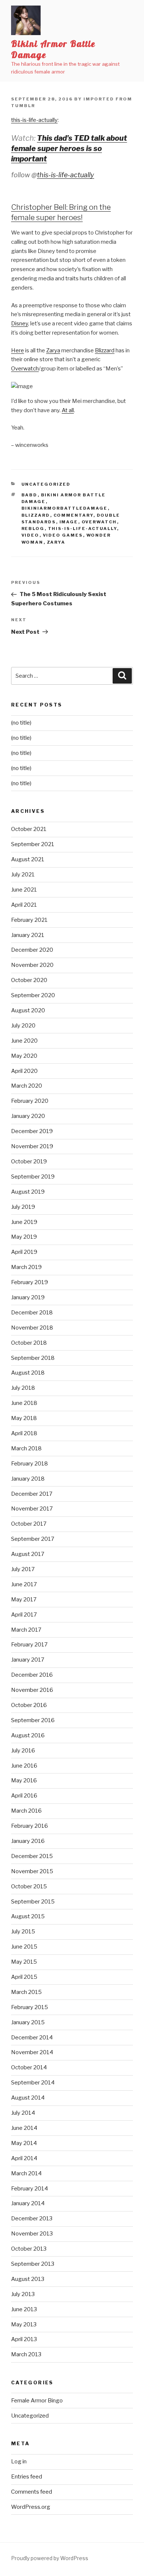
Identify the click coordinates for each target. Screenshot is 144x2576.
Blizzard (105, 350)
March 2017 (26, 1630)
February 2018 (30, 1464)
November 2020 (32, 965)
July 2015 (23, 1932)
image (69, 522)
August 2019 (28, 1192)
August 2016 (28, 1735)
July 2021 (23, 875)
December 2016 (32, 1675)
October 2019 (29, 1162)
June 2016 (24, 1766)
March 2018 (26, 1448)
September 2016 (33, 1720)
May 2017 (24, 1600)
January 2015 (28, 2022)
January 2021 (28, 935)
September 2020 (33, 995)
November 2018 (32, 1328)
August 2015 (28, 1916)
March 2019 (26, 1267)
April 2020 (24, 1071)
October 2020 (29, 980)
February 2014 (30, 2189)
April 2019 (24, 1252)
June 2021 (24, 890)
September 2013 (33, 2264)
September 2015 (33, 1902)
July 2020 (23, 1026)
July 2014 (23, 2113)
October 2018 (29, 1343)
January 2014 (28, 2203)
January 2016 (28, 1841)
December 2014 (32, 2038)
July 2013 (23, 2294)
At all (68, 410)
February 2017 (29, 1645)
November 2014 (32, 2052)
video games (63, 535)
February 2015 (30, 2007)
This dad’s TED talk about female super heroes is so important (69, 148)
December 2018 (32, 1313)
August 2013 (28, 2279)
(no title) (21, 723)
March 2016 (26, 1811)
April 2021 (24, 905)
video (30, 535)
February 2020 (30, 1101)
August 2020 (28, 1010)
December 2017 (32, 1494)
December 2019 (32, 1131)
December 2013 (32, 2218)
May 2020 (24, 1056)
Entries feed (27, 2477)
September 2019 (33, 1177)
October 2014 (29, 2067)
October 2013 (29, 2249)
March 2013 (26, 2354)
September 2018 (33, 1358)
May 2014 (24, 2143)
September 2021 (33, 844)
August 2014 (28, 2098)
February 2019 (30, 1282)
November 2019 (32, 1146)
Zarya (53, 350)
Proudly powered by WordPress (50, 2558)
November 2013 (32, 2234)
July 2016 (23, 1751)
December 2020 (32, 950)
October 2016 (29, 1705)
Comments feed (32, 2492)
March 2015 (26, 1992)
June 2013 (24, 2309)
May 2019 (24, 1237)
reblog (33, 528)
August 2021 (28, 859)
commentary (73, 515)
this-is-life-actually (34, 120)
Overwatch (25, 369)
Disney (20, 324)
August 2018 (28, 1373)
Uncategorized (46, 484)
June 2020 (24, 1041)
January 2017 (28, 1660)
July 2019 (23, 1207)
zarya (56, 542)
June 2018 (24, 1403)
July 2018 (23, 1388)
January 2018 (28, 1479)
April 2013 (24, 2339)
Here (18, 350)
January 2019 (28, 1297)
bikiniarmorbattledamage (65, 508)
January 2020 (28, 1116)
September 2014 (33, 2083)
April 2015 (24, 1977)
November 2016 (32, 1690)
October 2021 (29, 829)
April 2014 (24, 2158)
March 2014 (26, 2173)
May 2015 (24, 1962)
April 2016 (24, 1796)
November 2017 (32, 1509)
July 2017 (23, 1569)
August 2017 (28, 1554)
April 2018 (24, 1433)
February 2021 (29, 920)
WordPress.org (31, 2507)
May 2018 (24, 1418)
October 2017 (29, 1524)
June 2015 (24, 1947)
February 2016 (30, 1826)
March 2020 (27, 1086)
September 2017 (33, 1539)
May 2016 (24, 1780)
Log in (19, 2462)
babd (30, 495)
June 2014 (24, 2128)
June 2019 (24, 1222)
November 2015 (32, 1871)
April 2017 (24, 1615)
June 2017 (24, 1584)
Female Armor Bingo (37, 2401)
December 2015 (32, 1856)
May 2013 (24, 2324)
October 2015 (29, 1886)
